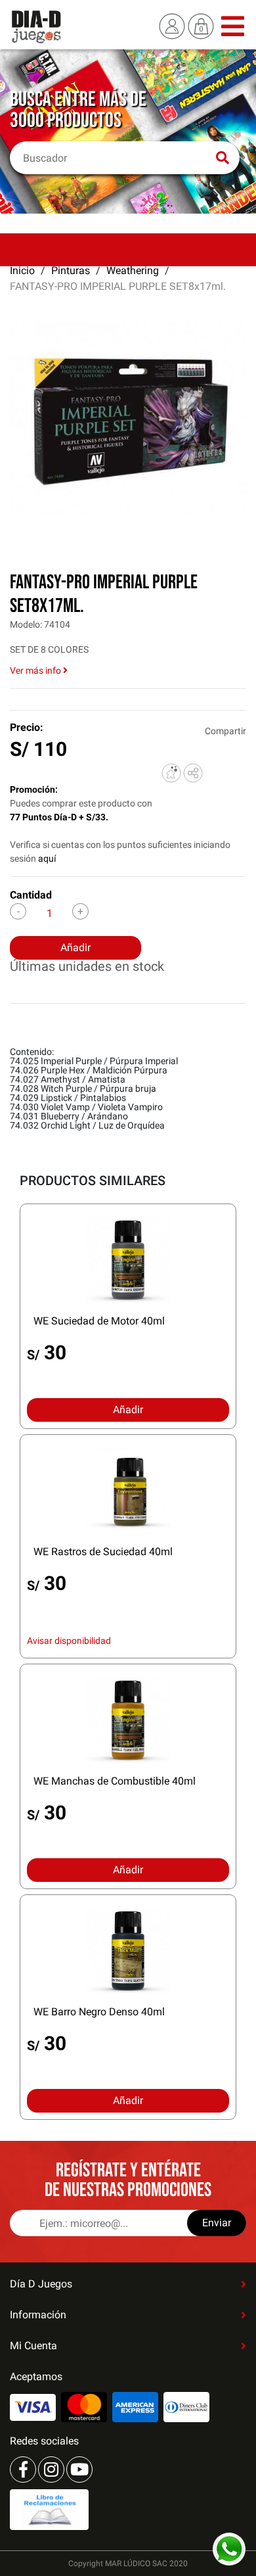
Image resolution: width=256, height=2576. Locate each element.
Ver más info (36, 670)
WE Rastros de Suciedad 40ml (103, 1552)
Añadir (75, 948)
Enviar (217, 2223)
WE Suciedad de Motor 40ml (99, 1321)
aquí (47, 858)
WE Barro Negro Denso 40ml (99, 2012)
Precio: (27, 727)
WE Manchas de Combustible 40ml (115, 1781)
